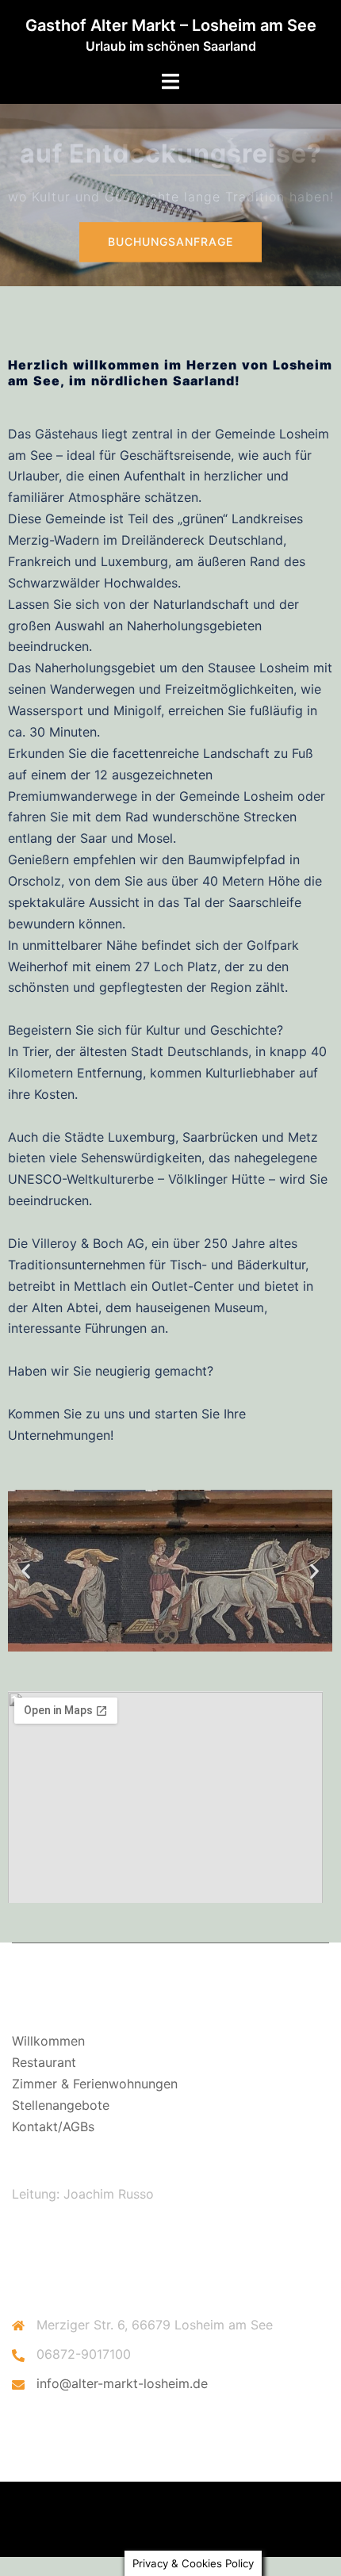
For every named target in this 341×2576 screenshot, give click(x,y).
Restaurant (44, 2062)
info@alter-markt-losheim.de (122, 2383)
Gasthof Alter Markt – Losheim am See (171, 25)
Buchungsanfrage (170, 241)
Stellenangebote (61, 2105)
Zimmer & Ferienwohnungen (95, 2084)
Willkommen (48, 2041)
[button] (26, 1570)
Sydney (236, 2529)
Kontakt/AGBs (53, 2126)
